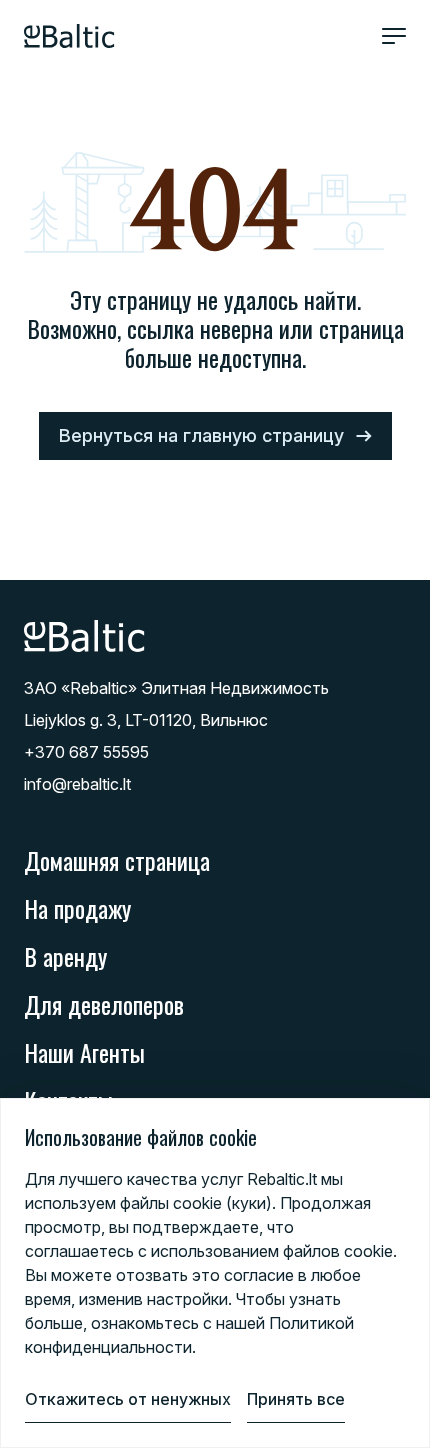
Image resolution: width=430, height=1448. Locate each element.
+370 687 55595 (86, 752)
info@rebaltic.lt (77, 784)
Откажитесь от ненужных (128, 1399)
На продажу (77, 908)
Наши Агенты (84, 1052)
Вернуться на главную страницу (201, 435)
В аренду (65, 956)
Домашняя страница (117, 860)
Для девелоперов (104, 1004)
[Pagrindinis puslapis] (69, 36)
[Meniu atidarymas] (394, 36)
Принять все (296, 1399)
